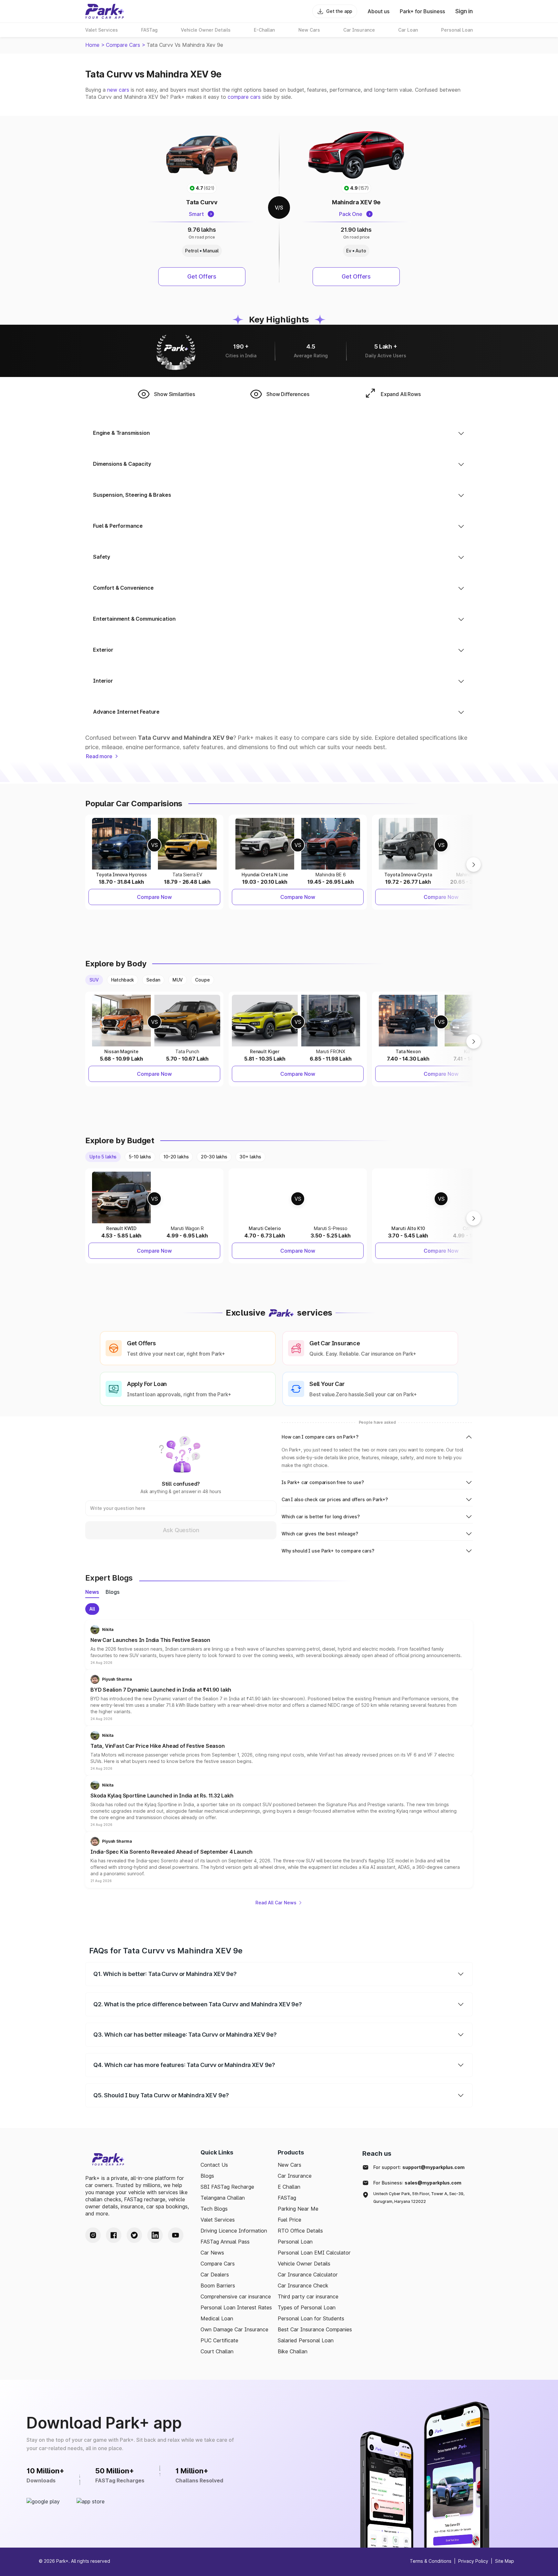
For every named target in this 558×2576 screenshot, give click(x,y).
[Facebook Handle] (114, 2235)
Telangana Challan (223, 2198)
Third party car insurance (308, 2296)
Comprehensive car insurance (236, 2296)
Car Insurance (295, 2176)
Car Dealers (215, 2275)
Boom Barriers (218, 2286)
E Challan (289, 2187)
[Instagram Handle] (93, 2235)
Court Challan (217, 2351)
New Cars (289, 2165)
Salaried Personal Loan (306, 2340)
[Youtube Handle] (176, 2235)
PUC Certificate (219, 2340)
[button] (279, 1645)
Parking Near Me (298, 2209)
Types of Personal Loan (307, 2307)
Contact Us (214, 2165)
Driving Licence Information (234, 2231)
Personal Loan (295, 2242)
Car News (212, 2253)
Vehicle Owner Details (304, 2264)
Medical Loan (217, 2318)
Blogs (207, 2176)
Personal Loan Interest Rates (236, 2307)
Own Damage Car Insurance (234, 2329)
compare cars (244, 97)
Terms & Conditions (431, 2561)
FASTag (287, 2198)
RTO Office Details (300, 2231)
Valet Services (218, 2220)
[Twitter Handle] (134, 2235)
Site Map (505, 2561)
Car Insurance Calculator (308, 2275)
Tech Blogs (214, 2209)
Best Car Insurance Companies (315, 2329)
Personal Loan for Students (311, 2318)
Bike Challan (293, 2351)
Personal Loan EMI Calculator (314, 2253)
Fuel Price (289, 2220)
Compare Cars (123, 45)
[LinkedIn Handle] (155, 2235)
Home (92, 45)
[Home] (105, 11)
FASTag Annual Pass (225, 2242)
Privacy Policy (473, 2561)
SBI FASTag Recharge (227, 2187)
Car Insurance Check (303, 2286)
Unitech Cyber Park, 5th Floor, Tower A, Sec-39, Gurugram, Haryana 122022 (419, 2198)
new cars (118, 90)
